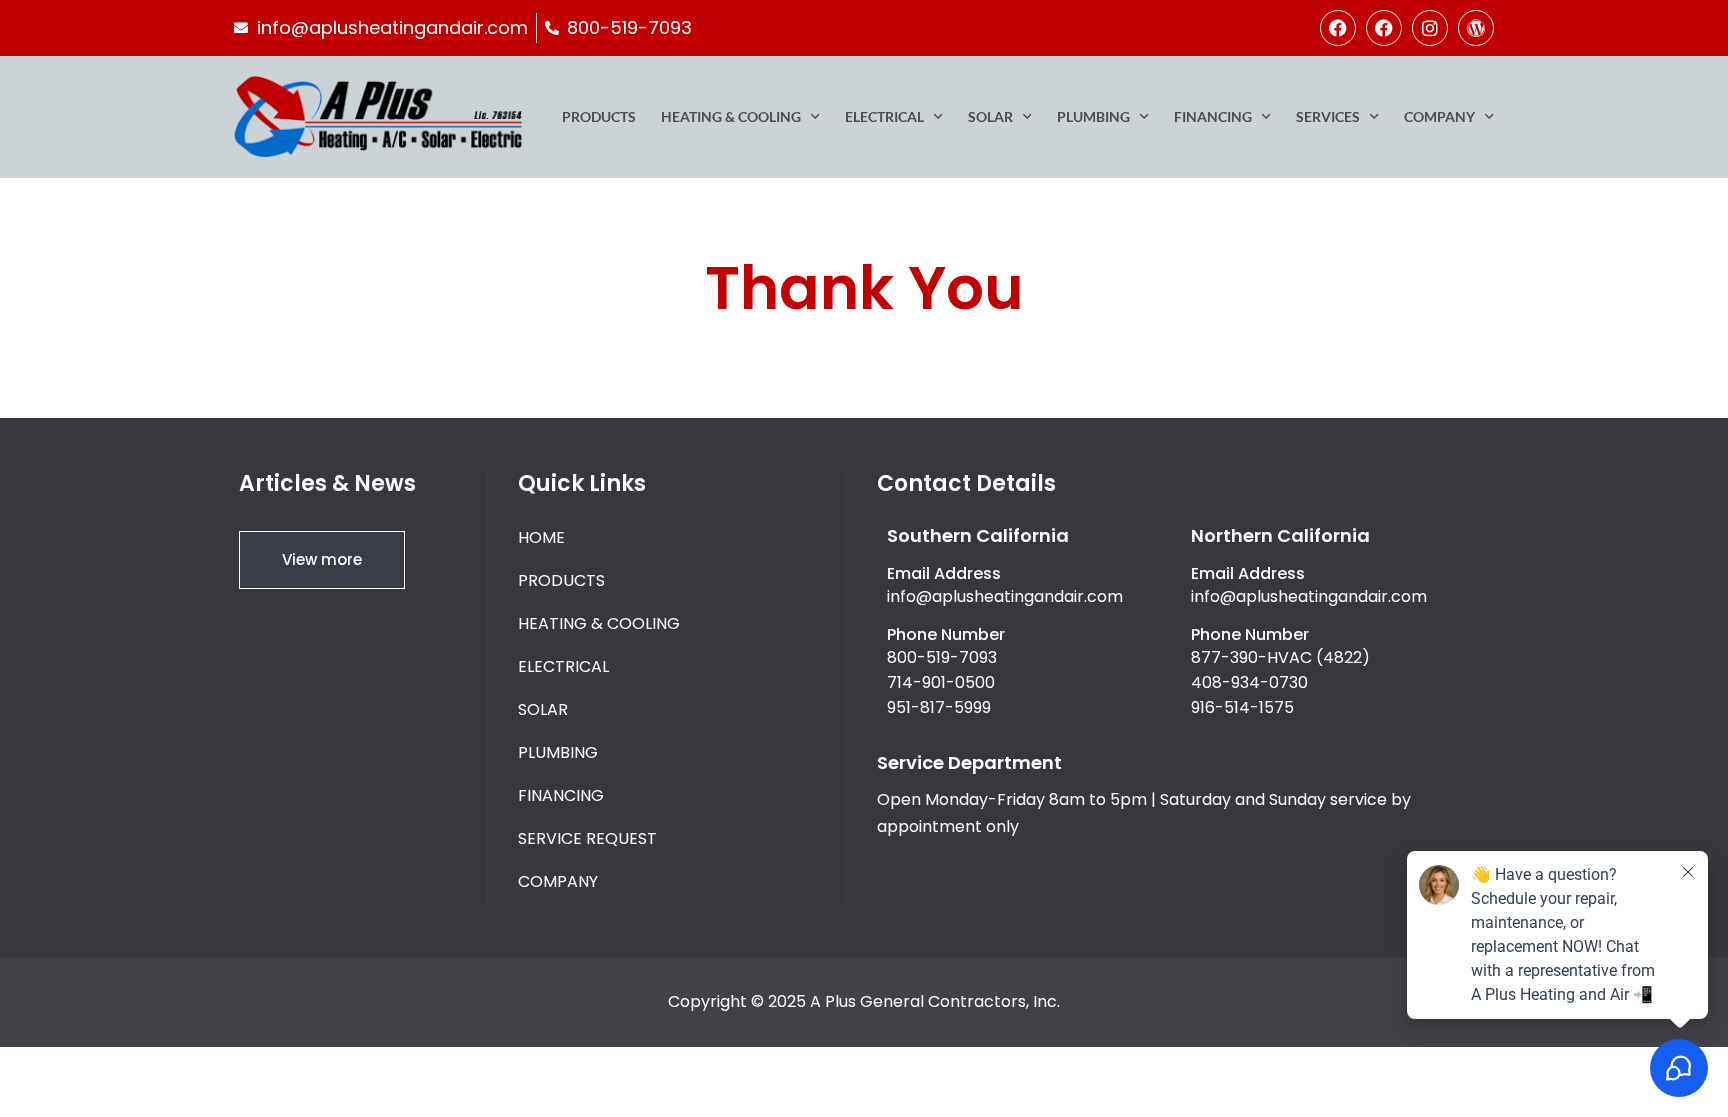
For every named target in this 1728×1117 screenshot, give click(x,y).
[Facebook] (1338, 28)
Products (599, 116)
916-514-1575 (1242, 707)
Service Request (587, 838)
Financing (1213, 116)
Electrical (884, 116)
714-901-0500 (941, 682)
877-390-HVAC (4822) (1280, 657)
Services (1328, 116)
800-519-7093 (942, 657)
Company (1439, 116)
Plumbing (1093, 116)
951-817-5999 (939, 707)
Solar (990, 116)
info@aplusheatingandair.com (1005, 596)
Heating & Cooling (731, 116)
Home (541, 537)
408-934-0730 (1249, 682)
